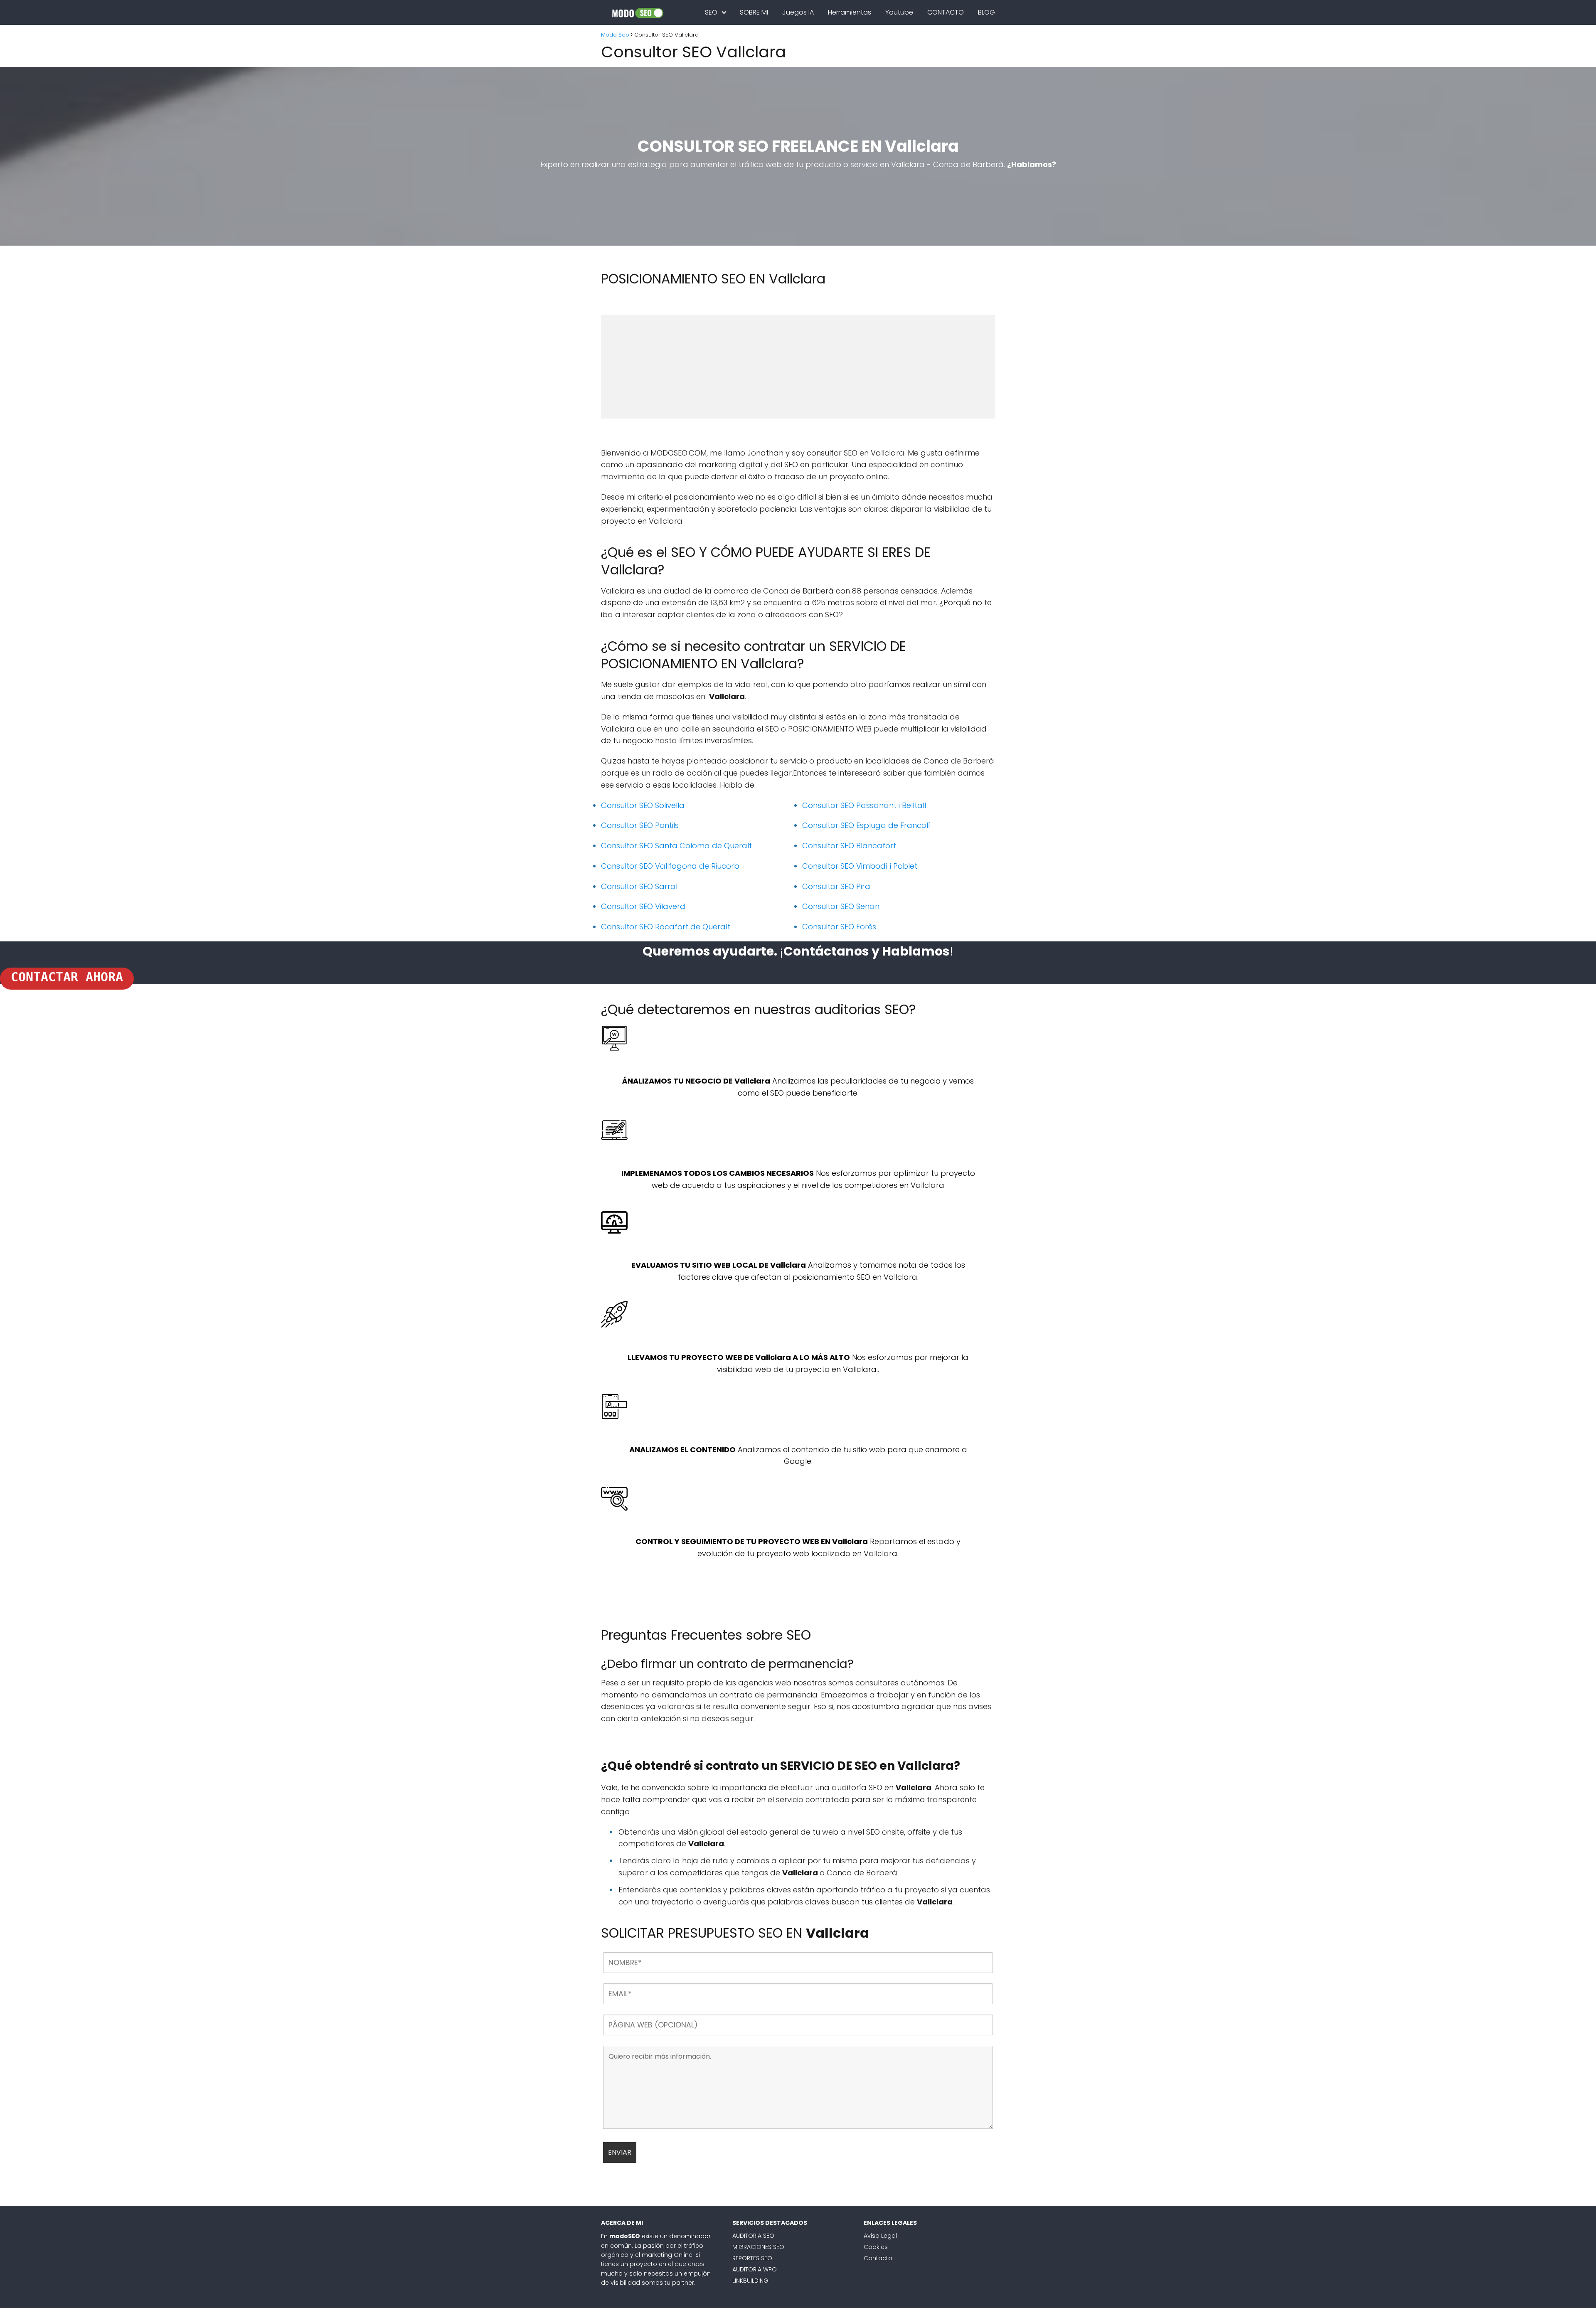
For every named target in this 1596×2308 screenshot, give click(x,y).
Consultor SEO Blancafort (849, 846)
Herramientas (850, 12)
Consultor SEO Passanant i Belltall (864, 805)
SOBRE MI (754, 12)
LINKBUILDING (750, 2281)
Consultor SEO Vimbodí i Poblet (860, 866)
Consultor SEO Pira (836, 886)
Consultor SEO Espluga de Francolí (866, 825)
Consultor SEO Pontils (640, 825)
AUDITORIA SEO (753, 2236)
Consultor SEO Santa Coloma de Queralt (676, 846)
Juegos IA (798, 12)
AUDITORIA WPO (755, 2269)
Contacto (878, 2258)
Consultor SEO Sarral (639, 886)
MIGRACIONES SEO (758, 2247)
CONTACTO (946, 12)
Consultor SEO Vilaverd (643, 906)
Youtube (899, 12)
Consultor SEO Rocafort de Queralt (666, 927)
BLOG (986, 12)
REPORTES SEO (752, 2258)
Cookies (876, 2247)
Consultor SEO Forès (839, 927)
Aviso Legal (880, 2236)
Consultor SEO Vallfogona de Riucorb (670, 866)
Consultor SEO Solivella (643, 805)
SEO (711, 12)
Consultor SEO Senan (841, 906)
